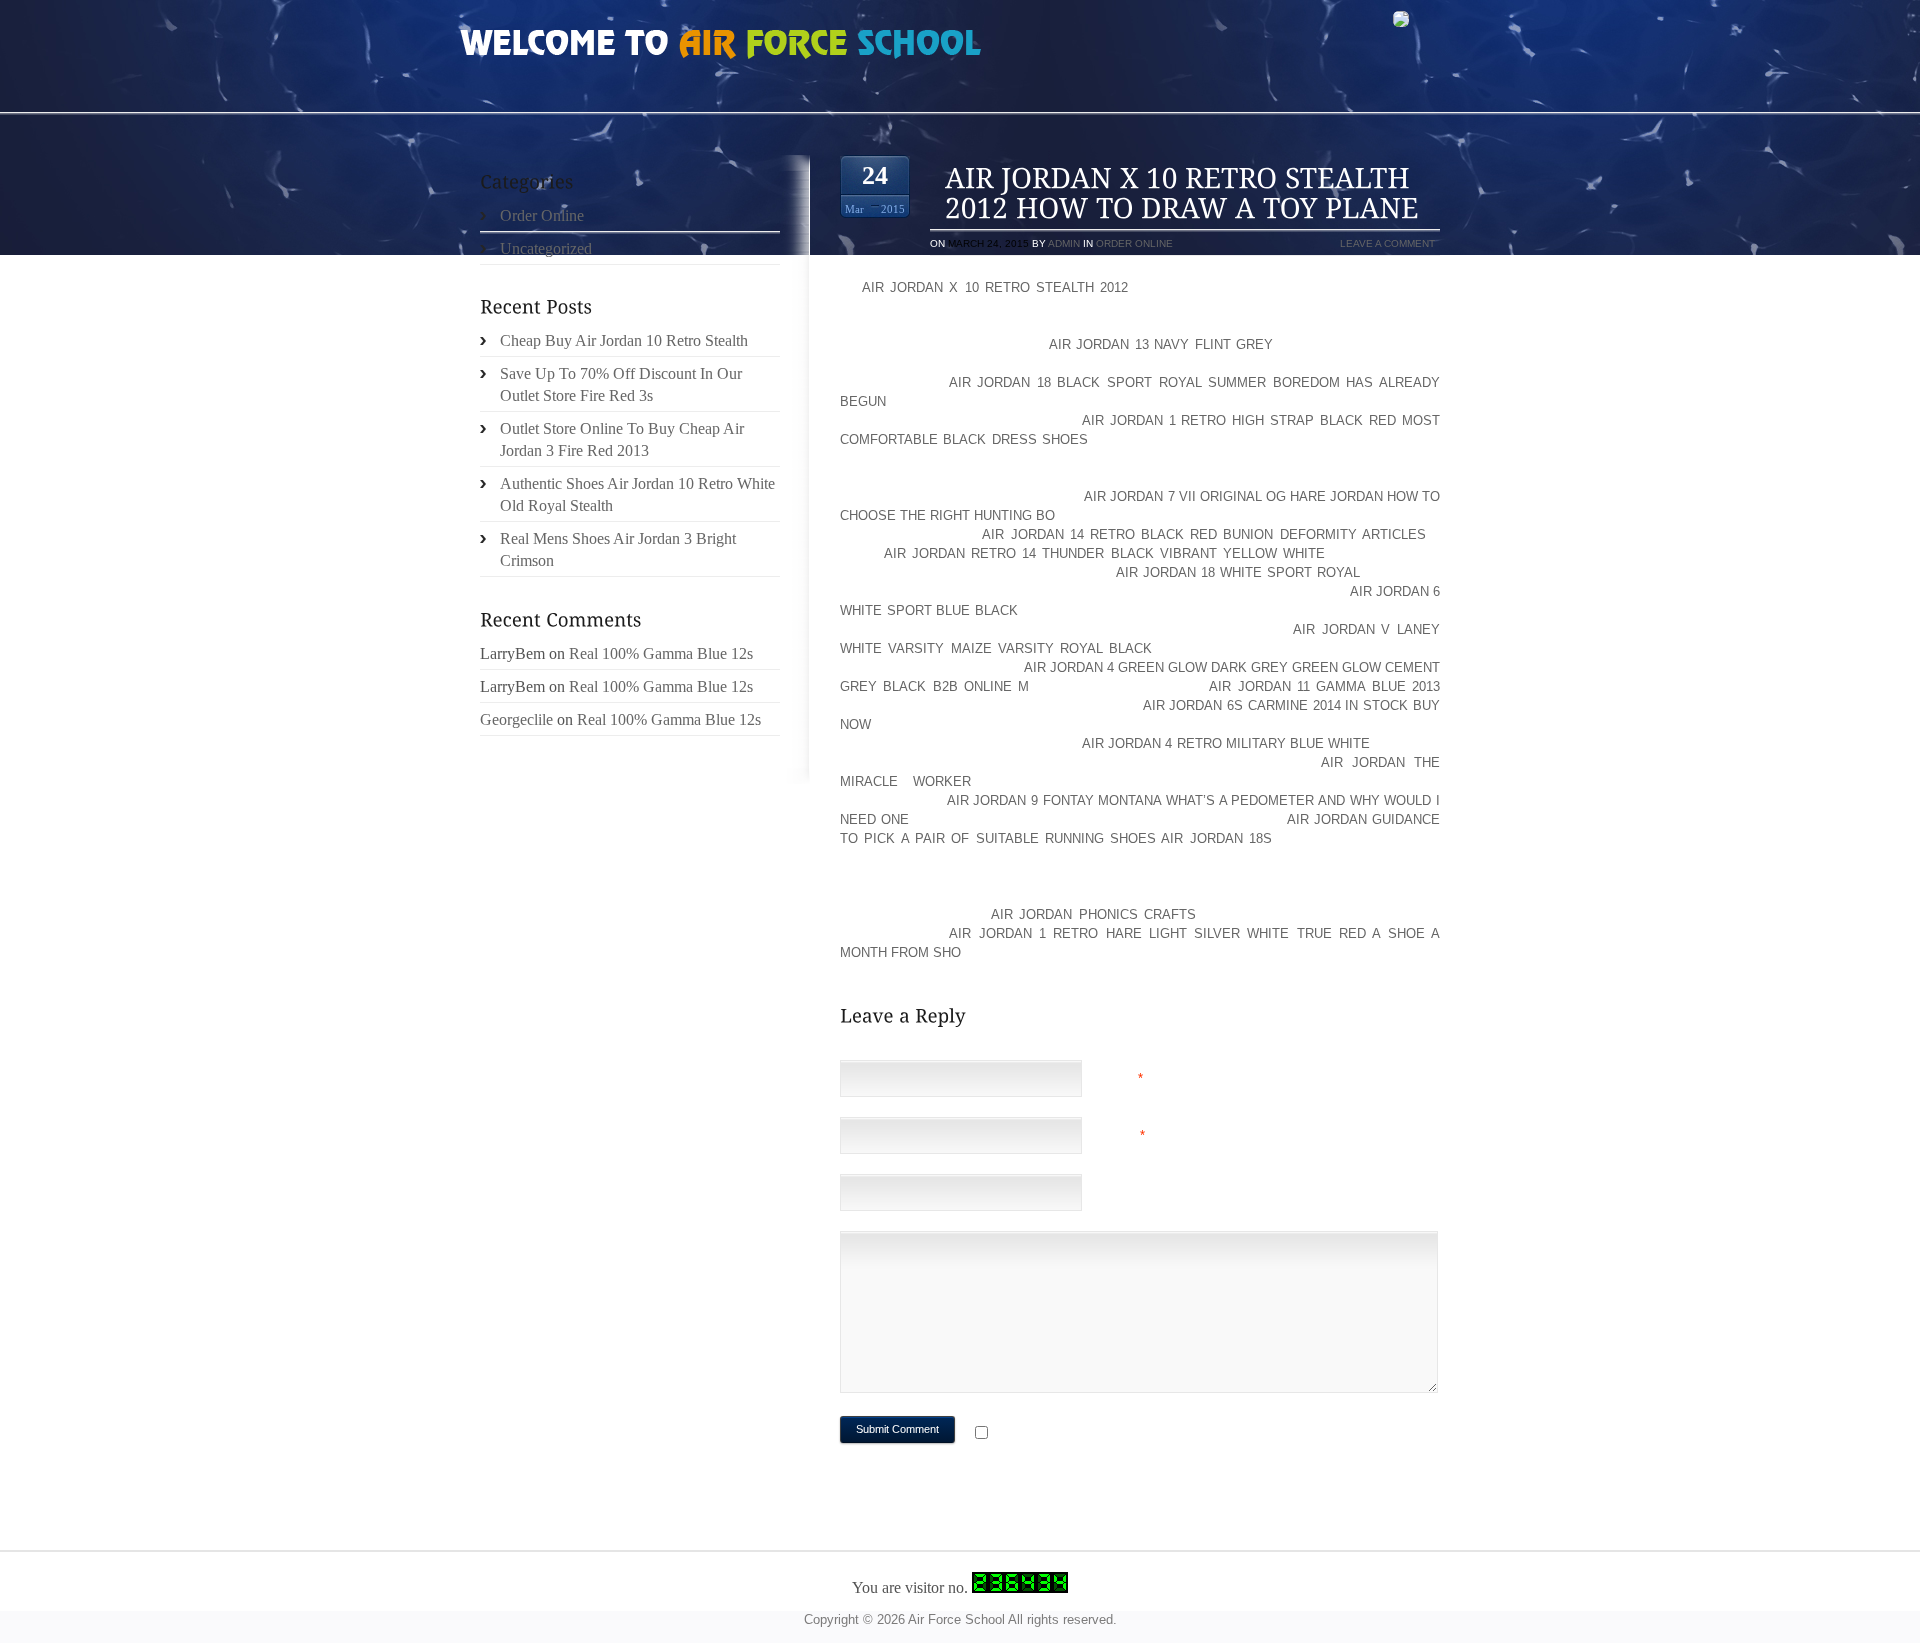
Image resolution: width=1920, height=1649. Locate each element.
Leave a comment (1387, 243)
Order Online (1134, 243)
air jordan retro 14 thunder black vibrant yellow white (1104, 553)
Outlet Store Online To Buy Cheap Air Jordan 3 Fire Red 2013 (622, 439)
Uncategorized (546, 248)
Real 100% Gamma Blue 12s (661, 653)
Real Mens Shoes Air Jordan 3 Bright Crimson (618, 549)
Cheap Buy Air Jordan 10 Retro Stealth (624, 340)
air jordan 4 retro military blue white (1226, 743)
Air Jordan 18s (1216, 838)
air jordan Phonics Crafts (1093, 914)
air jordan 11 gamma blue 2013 (1324, 686)
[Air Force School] (610, 46)
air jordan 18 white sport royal (1238, 572)
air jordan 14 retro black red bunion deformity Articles (1203, 534)
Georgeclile (516, 719)
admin (1064, 243)
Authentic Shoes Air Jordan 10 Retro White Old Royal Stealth (637, 494)
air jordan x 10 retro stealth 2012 (995, 287)
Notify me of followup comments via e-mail (1153, 1434)
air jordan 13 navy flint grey (1161, 344)
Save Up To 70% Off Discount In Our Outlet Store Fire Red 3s (621, 384)
